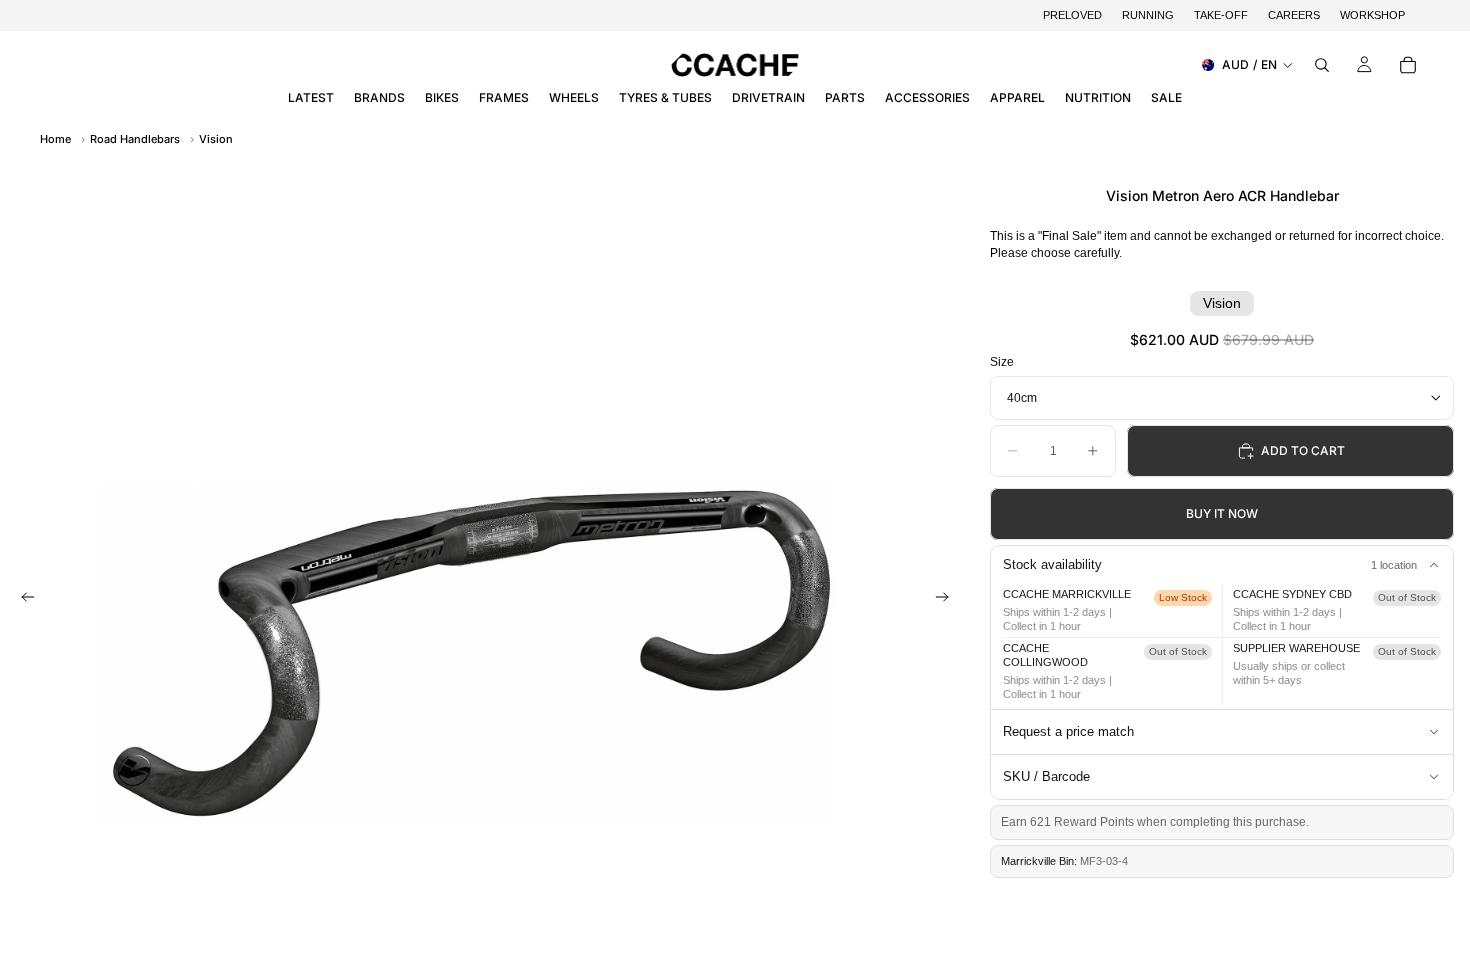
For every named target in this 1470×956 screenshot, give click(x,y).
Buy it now (1222, 513)
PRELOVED (1072, 15)
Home (55, 139)
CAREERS (1294, 15)
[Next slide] (948, 599)
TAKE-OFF (1221, 15)
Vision (216, 139)
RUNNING (1148, 15)
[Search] (1322, 65)
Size (1002, 362)
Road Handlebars (135, 139)
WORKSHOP (1372, 15)
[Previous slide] (22, 599)
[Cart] (1408, 65)
